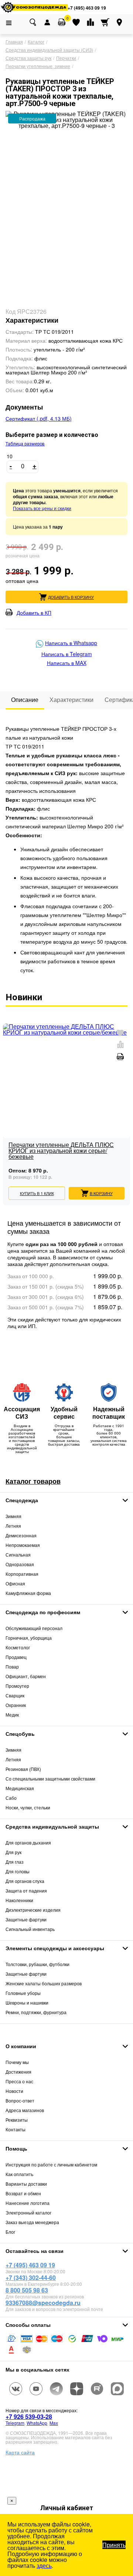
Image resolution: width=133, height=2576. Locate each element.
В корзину (101, 1193)
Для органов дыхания (28, 1842)
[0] (62, 22)
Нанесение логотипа (28, 2203)
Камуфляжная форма (28, 1593)
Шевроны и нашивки (27, 2003)
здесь (44, 2565)
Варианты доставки (26, 2184)
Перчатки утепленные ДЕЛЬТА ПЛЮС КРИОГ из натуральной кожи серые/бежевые (61, 1151)
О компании (21, 2046)
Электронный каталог (28, 2212)
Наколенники (19, 1900)
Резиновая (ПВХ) (23, 1769)
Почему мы (17, 2062)
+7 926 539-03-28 (29, 2417)
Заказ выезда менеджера (32, 2222)
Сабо (11, 1798)
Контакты (16, 2129)
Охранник (16, 1705)
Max (54, 2423)
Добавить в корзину (71, 597)
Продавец (16, 1657)
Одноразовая (20, 1564)
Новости (14, 2091)
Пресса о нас (19, 2081)
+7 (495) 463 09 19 (87, 8)
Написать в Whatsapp (71, 643)
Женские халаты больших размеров (44, 1983)
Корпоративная (22, 1574)
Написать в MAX (67, 663)
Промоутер (17, 1686)
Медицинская (20, 1788)
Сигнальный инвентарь (30, 1929)
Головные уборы (23, 1993)
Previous (8, 1101)
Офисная (15, 1583)
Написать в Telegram (67, 654)
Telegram (15, 2423)
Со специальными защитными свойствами (50, 1779)
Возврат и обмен (23, 2193)
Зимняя (13, 1516)
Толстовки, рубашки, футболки (37, 1964)
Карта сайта (20, 2452)
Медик (12, 1715)
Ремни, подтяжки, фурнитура (36, 2012)
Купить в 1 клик (37, 1193)
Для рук (13, 1852)
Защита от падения (26, 1891)
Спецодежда (22, 1500)
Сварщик (15, 1695)
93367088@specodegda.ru (43, 2303)
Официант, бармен (26, 1676)
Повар (12, 1667)
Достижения (18, 2072)
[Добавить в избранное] (120, 1033)
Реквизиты (17, 2120)
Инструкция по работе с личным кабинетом (51, 2164)
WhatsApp (37, 2423)
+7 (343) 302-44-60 (31, 2278)
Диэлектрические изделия (33, 1910)
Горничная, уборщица (29, 1638)
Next (125, 1101)
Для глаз (15, 1862)
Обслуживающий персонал (34, 1628)
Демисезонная (21, 1535)
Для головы (18, 1871)
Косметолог (18, 1647)
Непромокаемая (23, 1545)
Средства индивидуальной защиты (52, 1826)
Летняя (13, 1526)
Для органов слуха (25, 1881)
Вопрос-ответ (20, 2100)
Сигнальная (18, 1555)
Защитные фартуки (26, 1919)
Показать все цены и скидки (42, 508)
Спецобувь (20, 1734)
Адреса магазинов (25, 2110)
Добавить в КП (34, 612)
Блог (10, 2232)
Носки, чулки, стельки (28, 1807)
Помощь (16, 2148)
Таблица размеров (25, 444)
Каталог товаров (33, 1481)
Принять (114, 2545)
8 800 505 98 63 (27, 2290)
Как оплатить (19, 2174)
